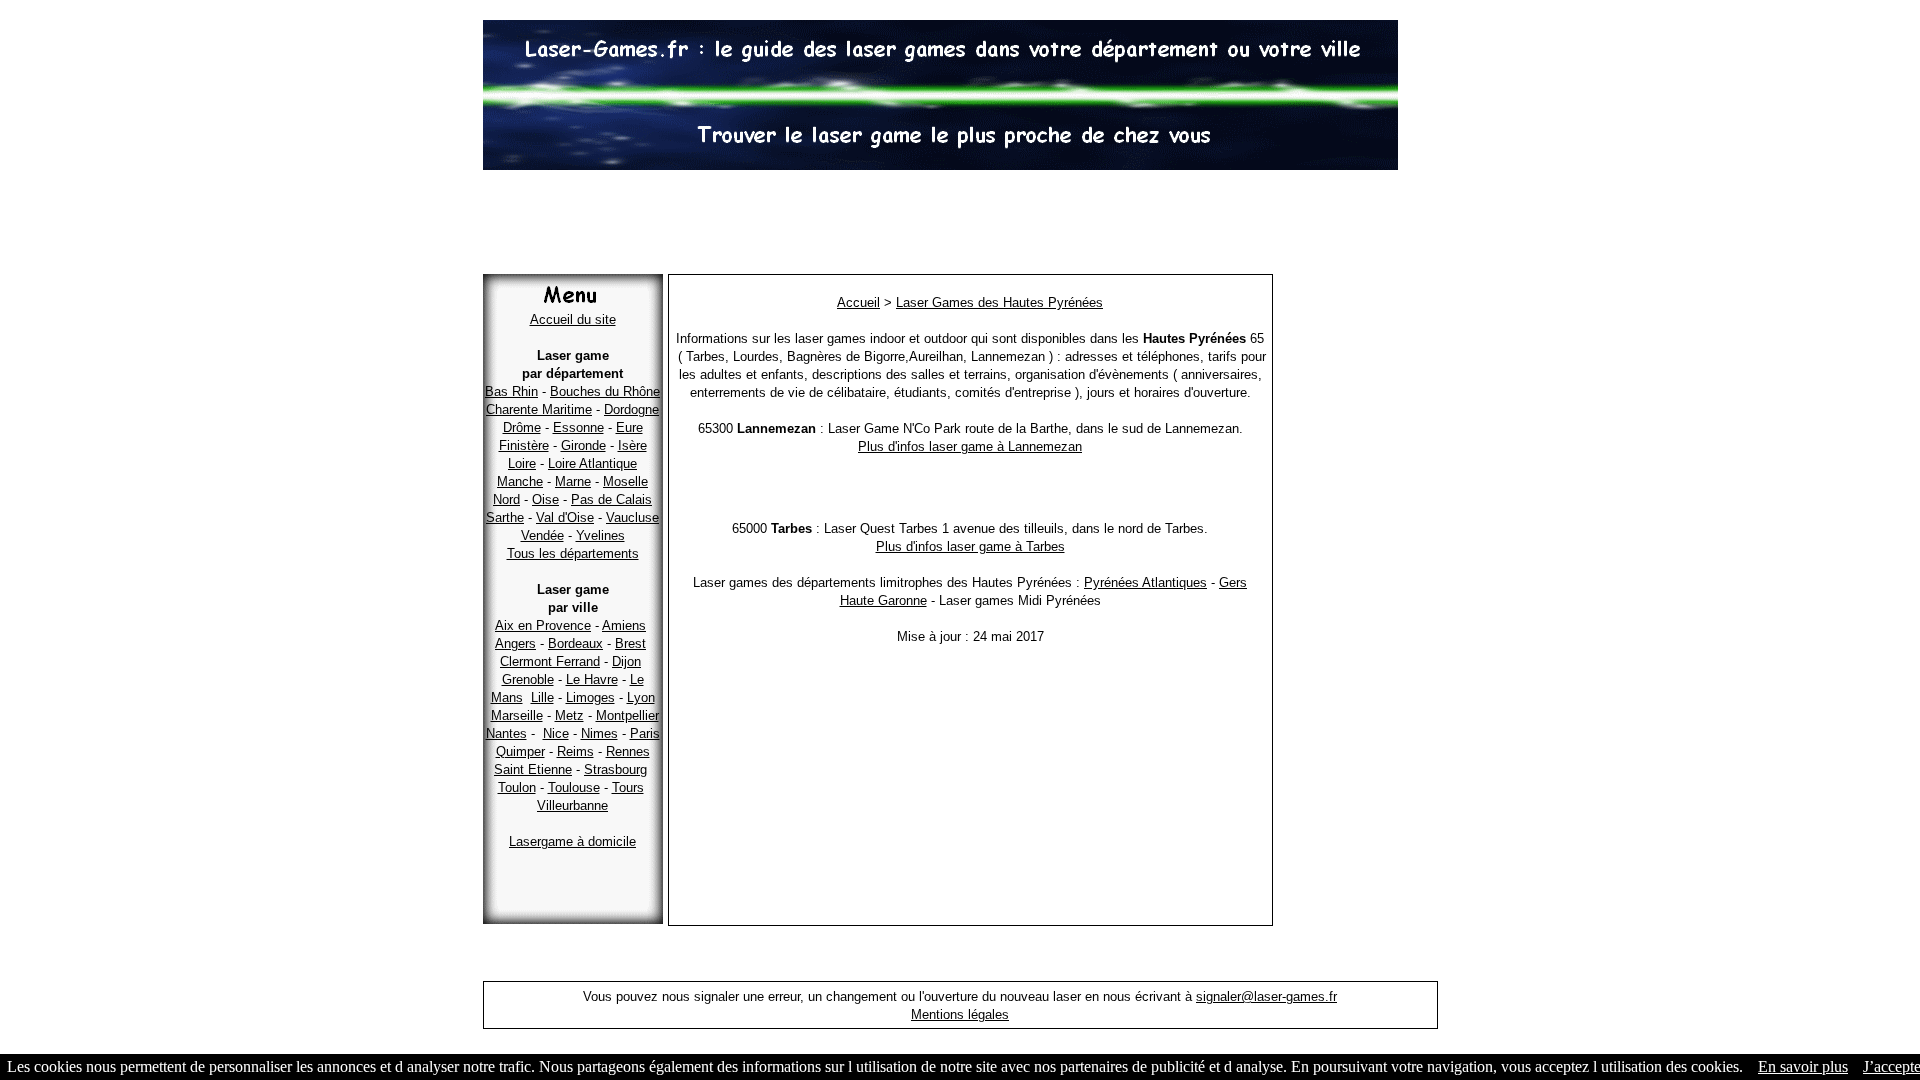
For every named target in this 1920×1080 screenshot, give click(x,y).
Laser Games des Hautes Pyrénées (999, 302)
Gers (1233, 582)
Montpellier (627, 715)
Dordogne (631, 409)
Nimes (599, 733)
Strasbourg (615, 769)
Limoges (590, 697)
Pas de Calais (611, 499)
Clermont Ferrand (550, 661)
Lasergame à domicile (572, 841)
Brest (630, 643)
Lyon (641, 697)
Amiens (624, 625)
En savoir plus (1803, 1066)
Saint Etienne (533, 769)
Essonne (578, 427)
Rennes (628, 751)
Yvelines (600, 535)
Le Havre (592, 679)
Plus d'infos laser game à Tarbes (970, 546)
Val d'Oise (565, 517)
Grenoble (528, 679)
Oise (545, 499)
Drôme (522, 427)
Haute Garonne (883, 600)
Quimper (520, 751)
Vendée (542, 535)
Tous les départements (573, 553)
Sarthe (505, 517)
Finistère (524, 445)
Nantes (506, 733)
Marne (573, 481)
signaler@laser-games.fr (1266, 996)
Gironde (583, 445)
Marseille (517, 715)
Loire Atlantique (592, 463)
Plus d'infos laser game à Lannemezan (970, 446)
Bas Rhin (511, 391)
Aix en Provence (543, 625)
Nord (506, 499)
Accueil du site (573, 319)
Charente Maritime (539, 409)
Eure (629, 427)
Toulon (517, 787)
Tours (628, 787)
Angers (515, 643)
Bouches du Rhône (605, 391)
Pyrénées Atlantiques (1145, 582)
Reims (575, 751)
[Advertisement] (960, 225)
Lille (542, 697)
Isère (632, 445)
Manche (520, 481)
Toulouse (574, 787)
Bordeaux (575, 643)
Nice (556, 733)
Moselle (625, 481)
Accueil (858, 302)
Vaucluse (632, 517)
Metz (569, 715)
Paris (645, 733)
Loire (522, 463)
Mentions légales (960, 1014)
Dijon (626, 661)
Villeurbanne (572, 805)
